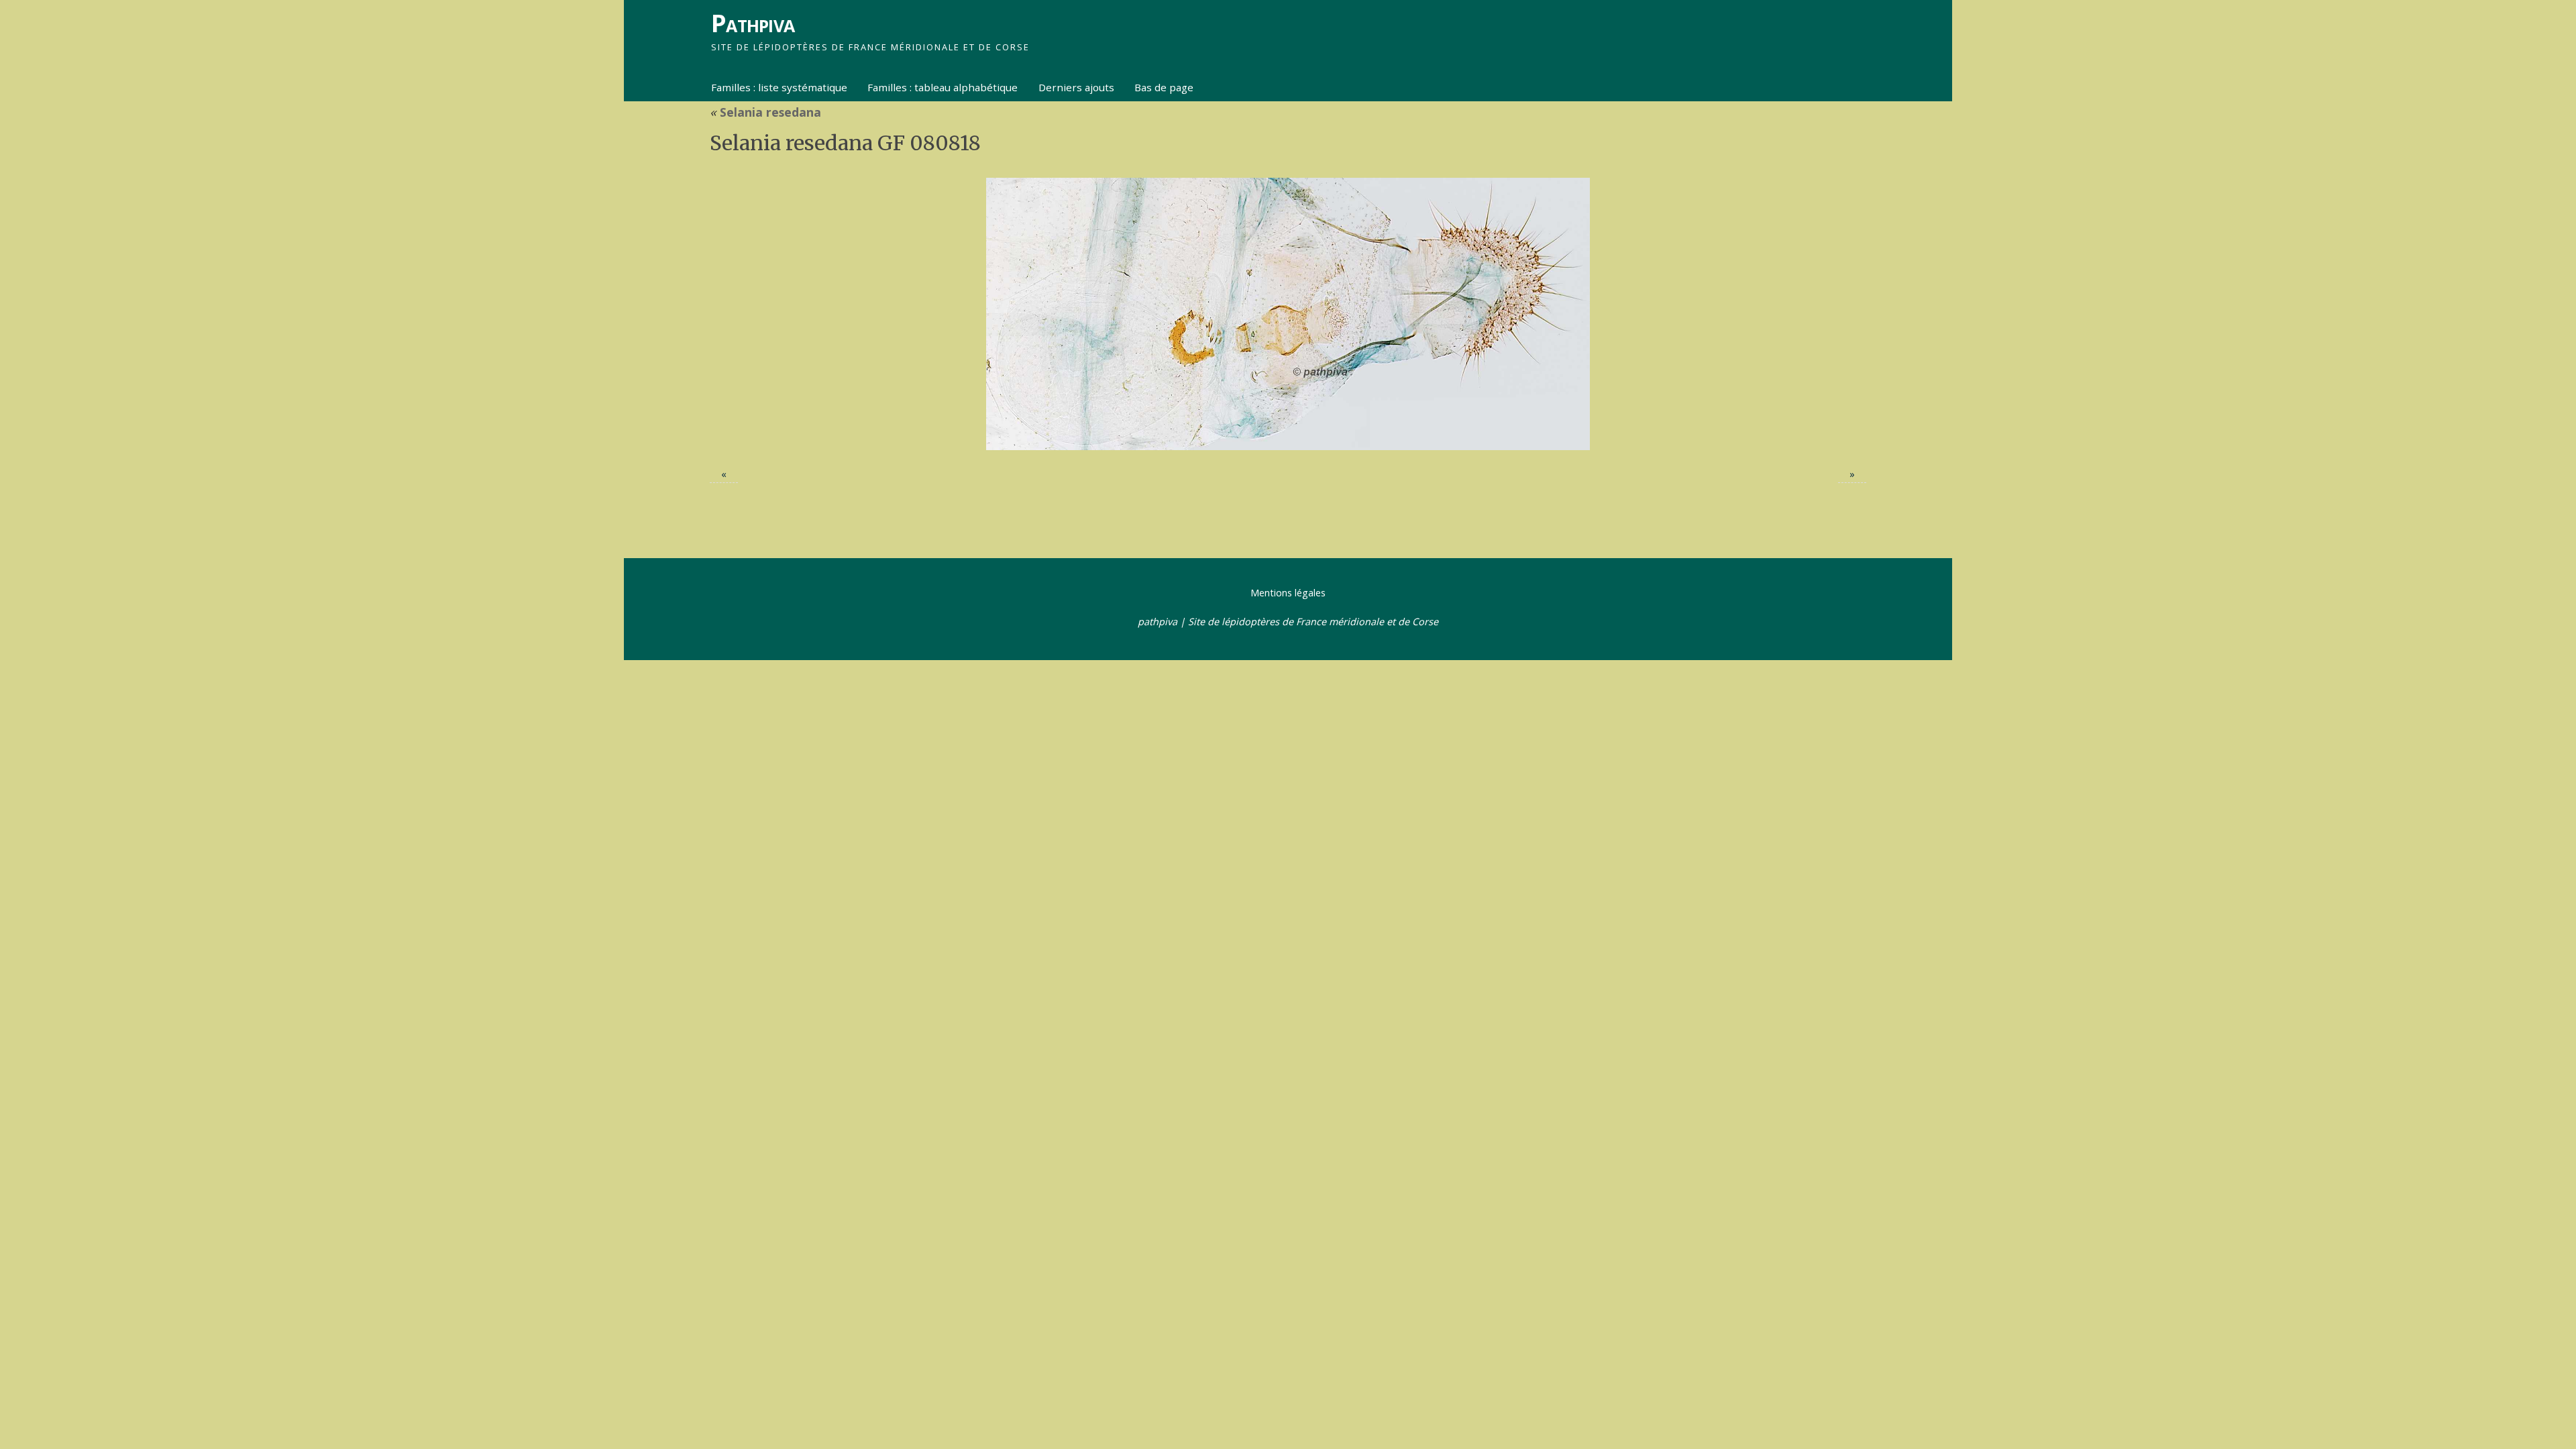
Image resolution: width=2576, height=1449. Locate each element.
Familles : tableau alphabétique (943, 87)
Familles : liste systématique (779, 87)
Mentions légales (1288, 593)
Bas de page (1164, 87)
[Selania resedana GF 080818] (1288, 314)
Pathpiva (753, 23)
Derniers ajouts (1076, 87)
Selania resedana (765, 112)
